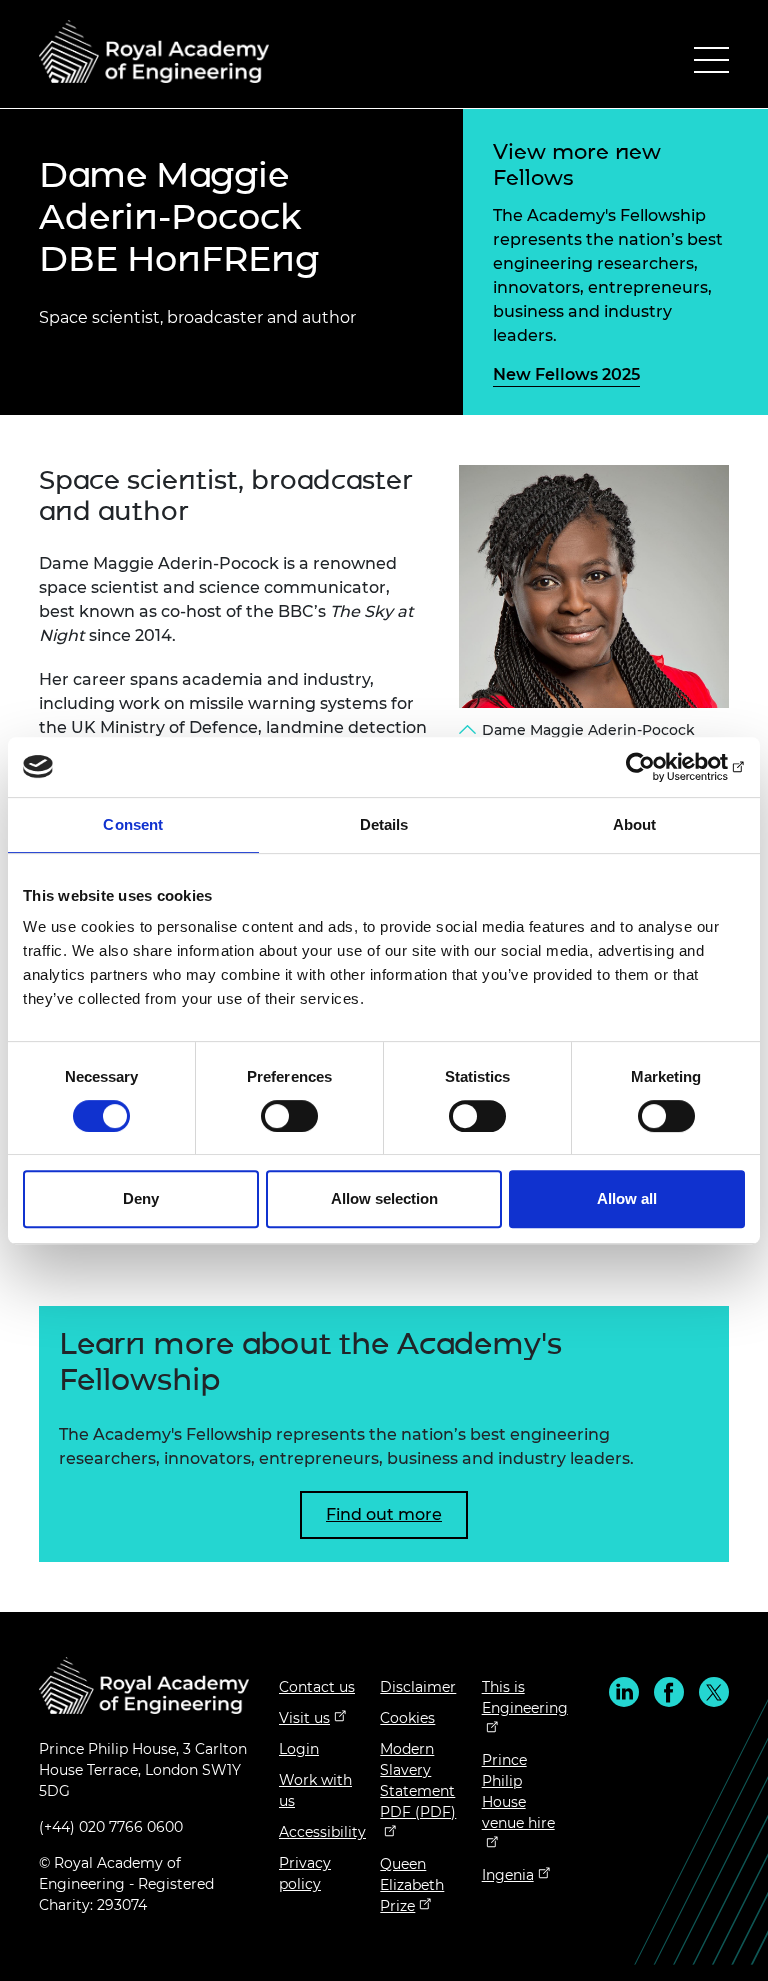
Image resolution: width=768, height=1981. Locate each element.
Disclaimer (418, 1687)
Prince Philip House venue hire (518, 1791)
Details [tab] (384, 824)
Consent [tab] (133, 824)
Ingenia (508, 1875)
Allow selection (384, 1198)
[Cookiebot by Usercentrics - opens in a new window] (657, 767)
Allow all (627, 1198)
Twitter (714, 1692)
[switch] (289, 1116)
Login (299, 1749)
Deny (141, 1198)
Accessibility (322, 1832)
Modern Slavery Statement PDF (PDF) (418, 1780)
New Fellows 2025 (566, 374)
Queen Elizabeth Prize (412, 1885)
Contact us (317, 1687)
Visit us (304, 1718)
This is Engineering (525, 1697)
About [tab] (635, 824)
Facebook (669, 1692)
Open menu (711, 64)
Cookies (407, 1718)
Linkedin (624, 1692)
